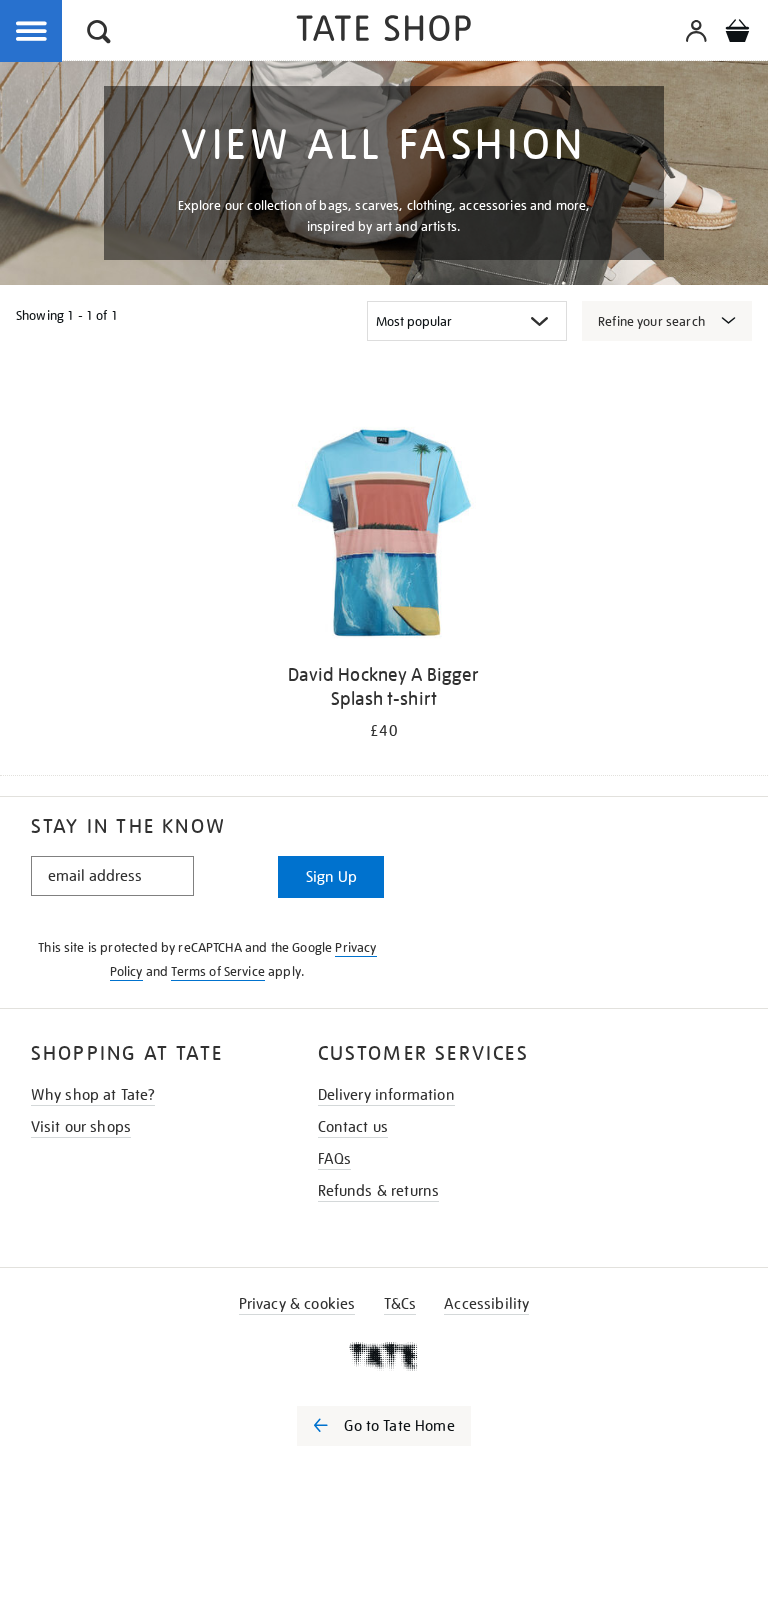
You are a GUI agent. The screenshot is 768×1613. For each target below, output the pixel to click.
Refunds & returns (379, 1191)
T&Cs (400, 1304)
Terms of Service (218, 971)
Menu (32, 32)
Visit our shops (81, 1127)
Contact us (353, 1127)
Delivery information (386, 1095)
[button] (99, 34)
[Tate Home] (384, 1356)
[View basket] (737, 34)
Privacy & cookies (297, 1304)
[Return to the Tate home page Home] (384, 31)
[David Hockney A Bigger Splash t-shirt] (384, 536)
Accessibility (486, 1304)
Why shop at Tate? (93, 1095)
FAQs (335, 1159)
